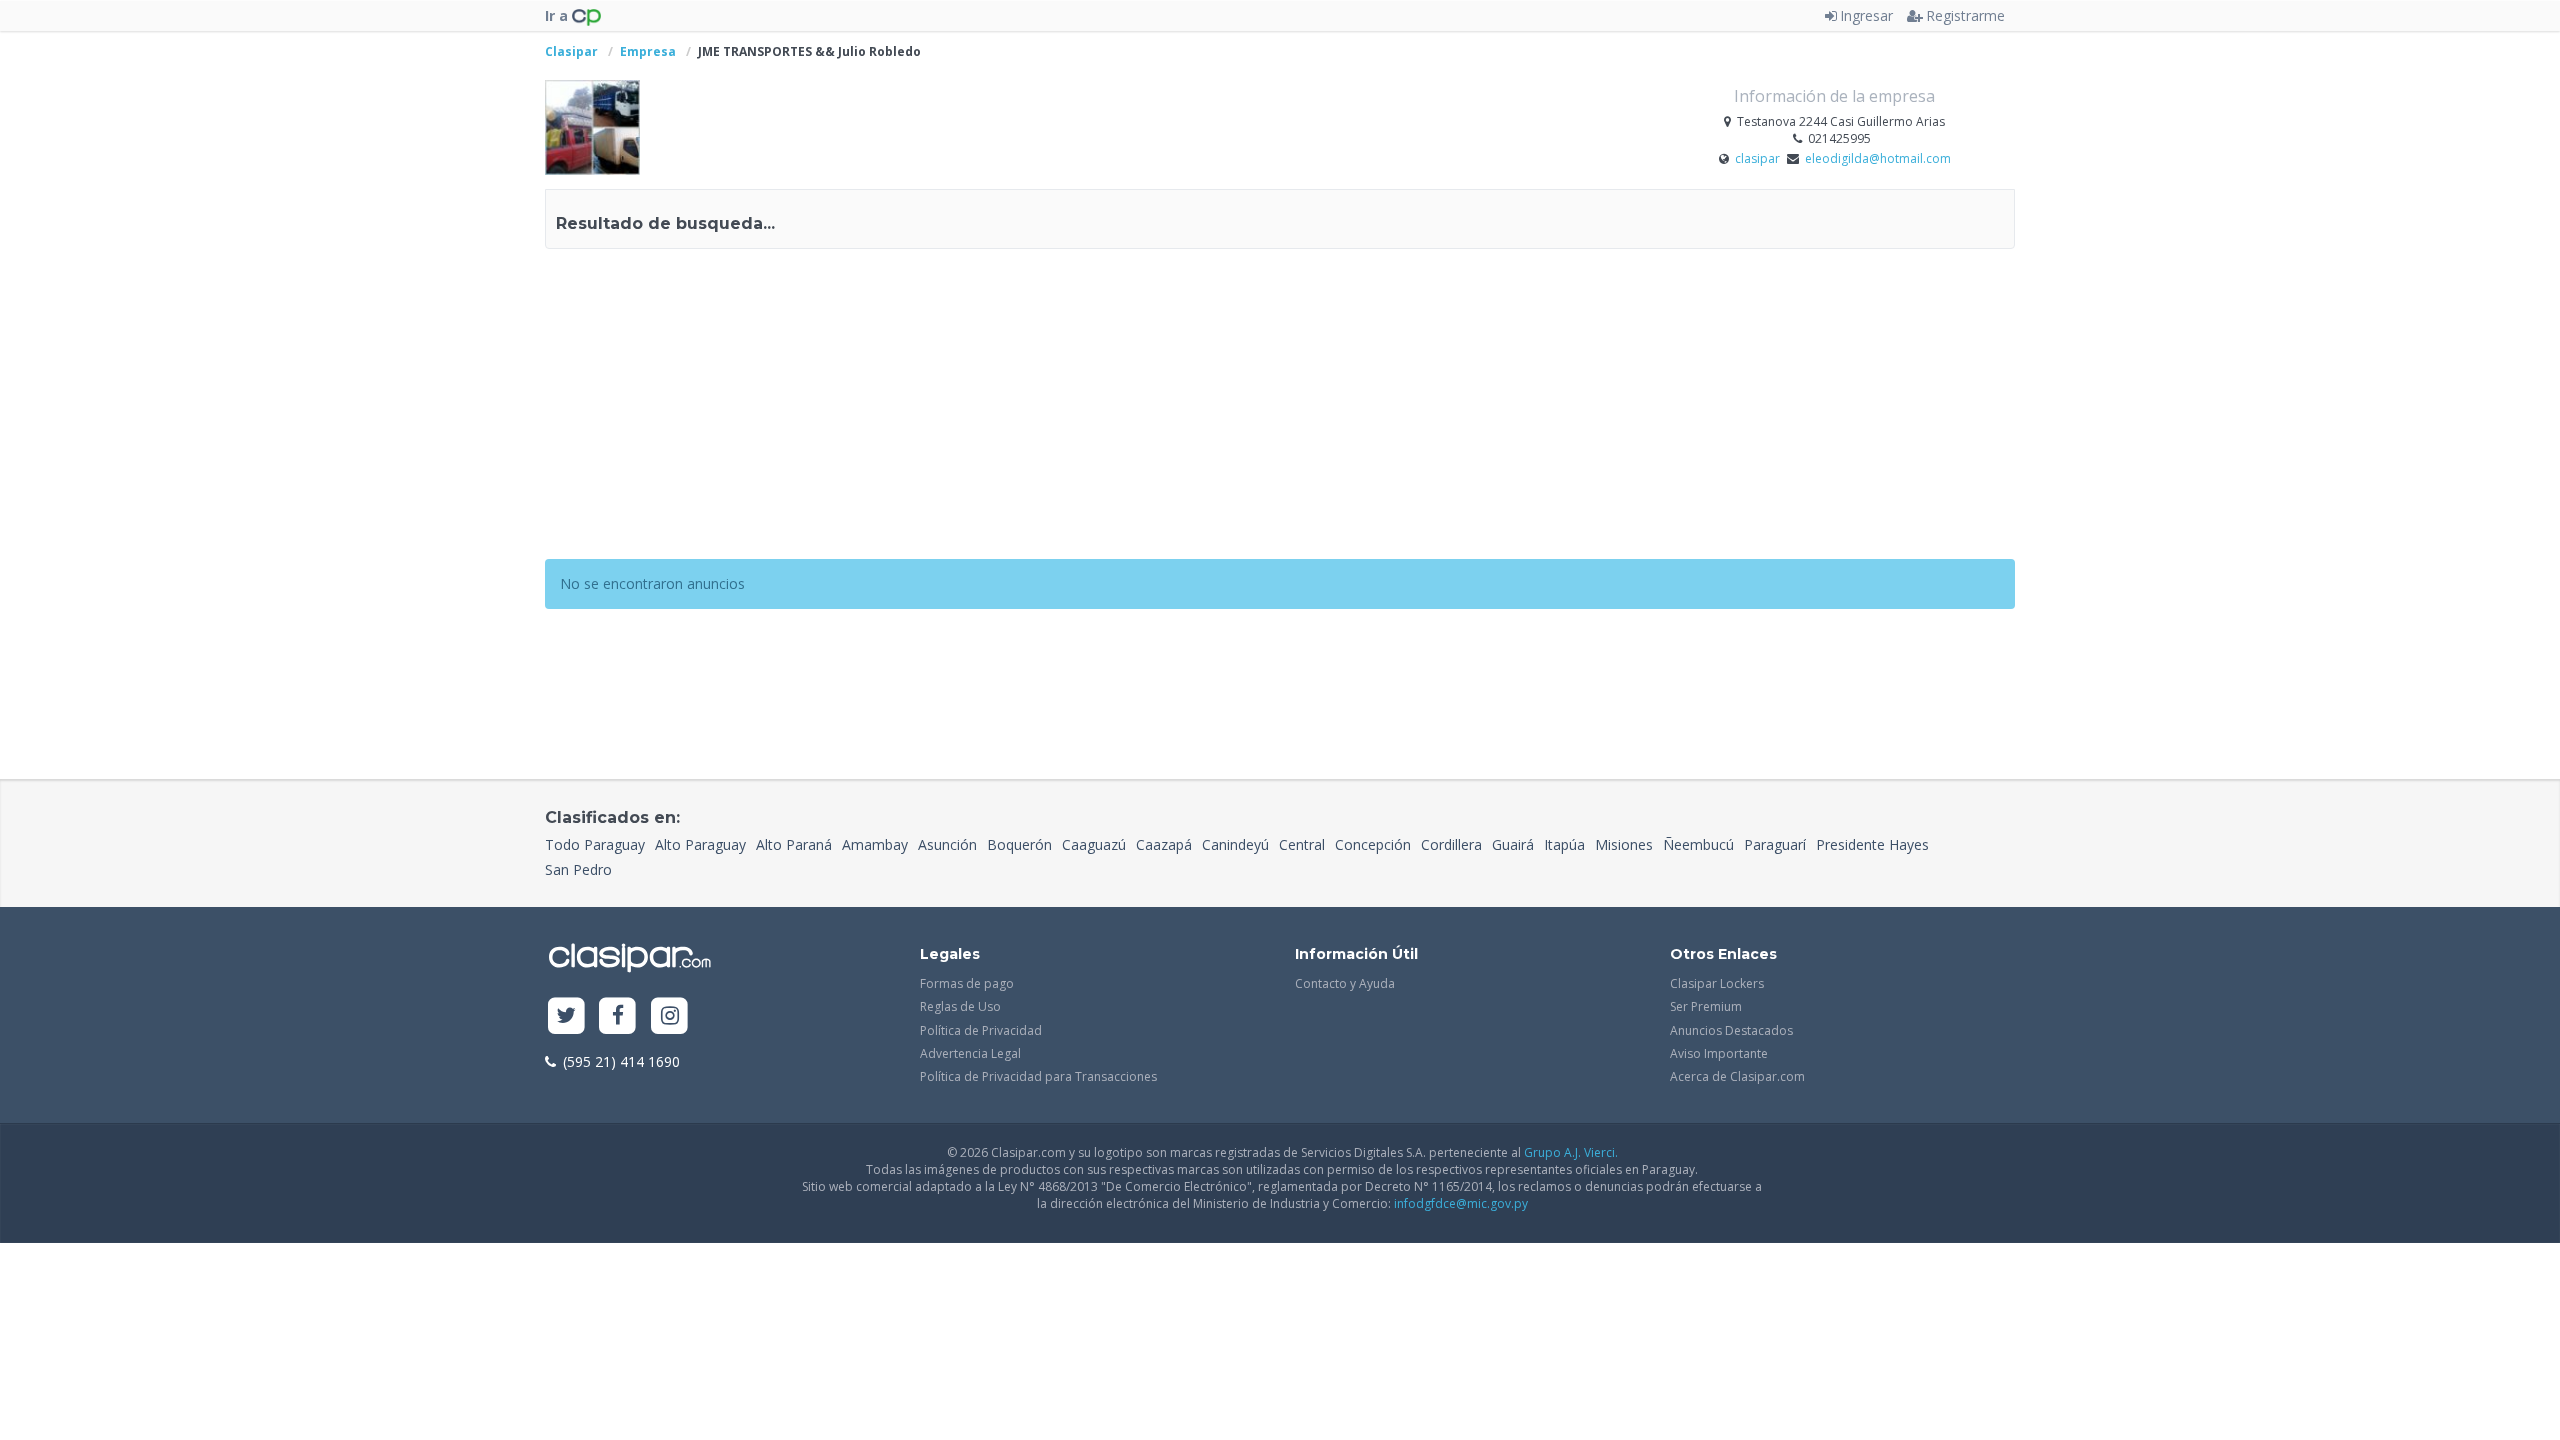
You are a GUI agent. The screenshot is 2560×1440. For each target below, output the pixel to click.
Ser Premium (1706, 1006)
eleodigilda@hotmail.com (1878, 158)
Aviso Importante (1719, 1053)
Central (1302, 844)
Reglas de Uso (960, 1006)
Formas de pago (967, 983)
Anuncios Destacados (1731, 1030)
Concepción (1373, 844)
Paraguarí (1775, 844)
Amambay (875, 844)
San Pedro (578, 869)
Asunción (947, 844)
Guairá (1513, 844)
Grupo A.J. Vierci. (1571, 1152)
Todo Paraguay (595, 844)
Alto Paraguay (700, 844)
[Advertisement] (1280, 409)
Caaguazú (1094, 844)
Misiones (1624, 844)
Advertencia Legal (970, 1053)
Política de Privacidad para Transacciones (1038, 1076)
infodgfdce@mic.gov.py (1461, 1203)
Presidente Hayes (1872, 844)
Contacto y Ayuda (1345, 983)
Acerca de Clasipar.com (1737, 1076)
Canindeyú (1235, 844)
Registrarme (1965, 15)
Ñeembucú (1698, 844)
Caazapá (1164, 844)
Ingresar (1866, 15)
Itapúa (1564, 844)
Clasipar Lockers (1717, 983)
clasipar (1759, 158)
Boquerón (1019, 844)
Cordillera (1451, 844)
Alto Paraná (794, 844)
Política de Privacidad (981, 1030)
